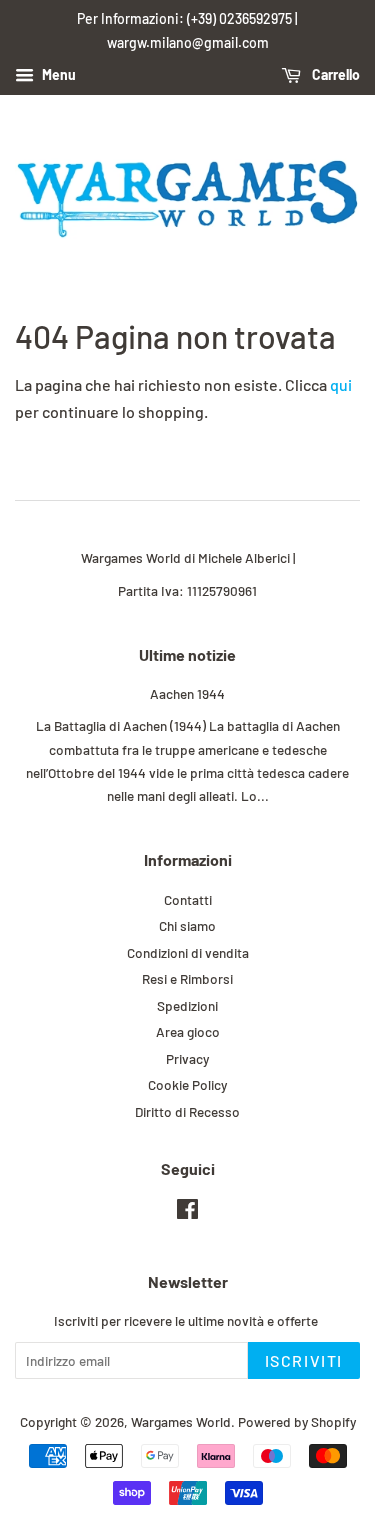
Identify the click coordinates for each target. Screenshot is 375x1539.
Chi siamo (187, 925)
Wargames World (181, 1421)
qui (341, 384)
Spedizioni (187, 1005)
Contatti (188, 899)
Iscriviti (304, 1360)
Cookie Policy (187, 1084)
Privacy (187, 1058)
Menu (57, 74)
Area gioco (188, 1031)
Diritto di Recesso (187, 1111)
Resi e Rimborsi (187, 978)
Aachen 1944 (187, 693)
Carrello (334, 74)
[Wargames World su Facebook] (187, 1212)
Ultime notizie (187, 654)
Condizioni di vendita (188, 952)
